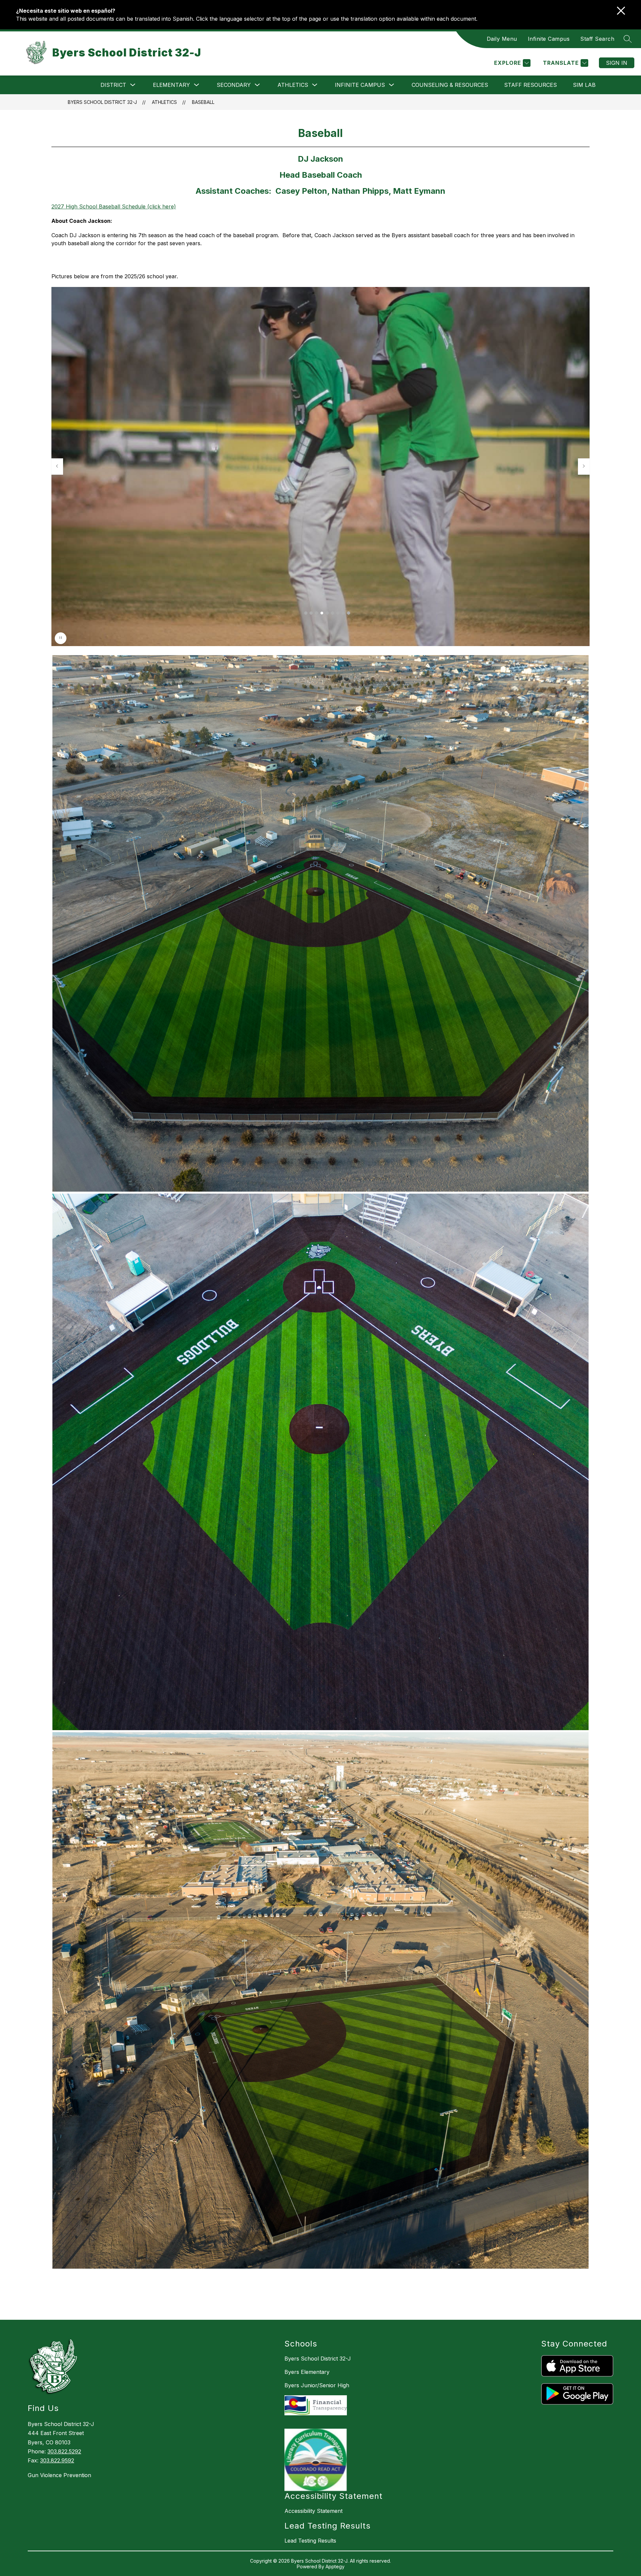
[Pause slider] (61, 638)
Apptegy (335, 2566)
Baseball (203, 102)
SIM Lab (584, 85)
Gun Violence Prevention (59, 2475)
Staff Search (597, 39)
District (113, 85)
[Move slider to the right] (584, 466)
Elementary (171, 85)
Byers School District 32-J (102, 102)
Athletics (293, 85)
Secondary (234, 85)
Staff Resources (530, 85)
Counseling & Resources (450, 85)
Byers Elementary (307, 2372)
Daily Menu (502, 39)
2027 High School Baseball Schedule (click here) (114, 206)
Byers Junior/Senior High (317, 2385)
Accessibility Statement (313, 2511)
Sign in (617, 63)
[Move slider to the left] (57, 466)
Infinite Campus (549, 39)
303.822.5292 (64, 2451)
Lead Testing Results (310, 2541)
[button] (306, 613)
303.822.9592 (57, 2460)
